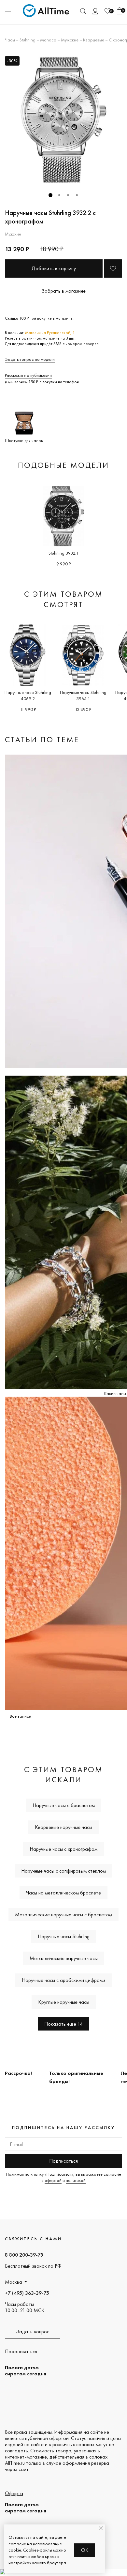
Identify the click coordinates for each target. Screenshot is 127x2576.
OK (85, 2550)
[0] (107, 11)
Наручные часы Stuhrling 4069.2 (28, 695)
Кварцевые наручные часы (63, 1827)
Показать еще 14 (63, 2024)
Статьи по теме (42, 739)
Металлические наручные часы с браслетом (63, 1915)
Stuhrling (28, 40)
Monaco (48, 40)
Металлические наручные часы (64, 1958)
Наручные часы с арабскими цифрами (63, 1980)
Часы (10, 40)
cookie (15, 2550)
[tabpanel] (63, 120)
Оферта (14, 2493)
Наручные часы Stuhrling (64, 1936)
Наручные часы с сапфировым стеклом (63, 1871)
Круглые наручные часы (64, 2002)
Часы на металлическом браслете (63, 1893)
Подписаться (63, 2161)
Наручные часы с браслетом (64, 1805)
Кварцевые (94, 40)
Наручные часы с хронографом (63, 1849)
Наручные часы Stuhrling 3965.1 (83, 695)
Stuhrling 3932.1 (64, 553)
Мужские (70, 40)
